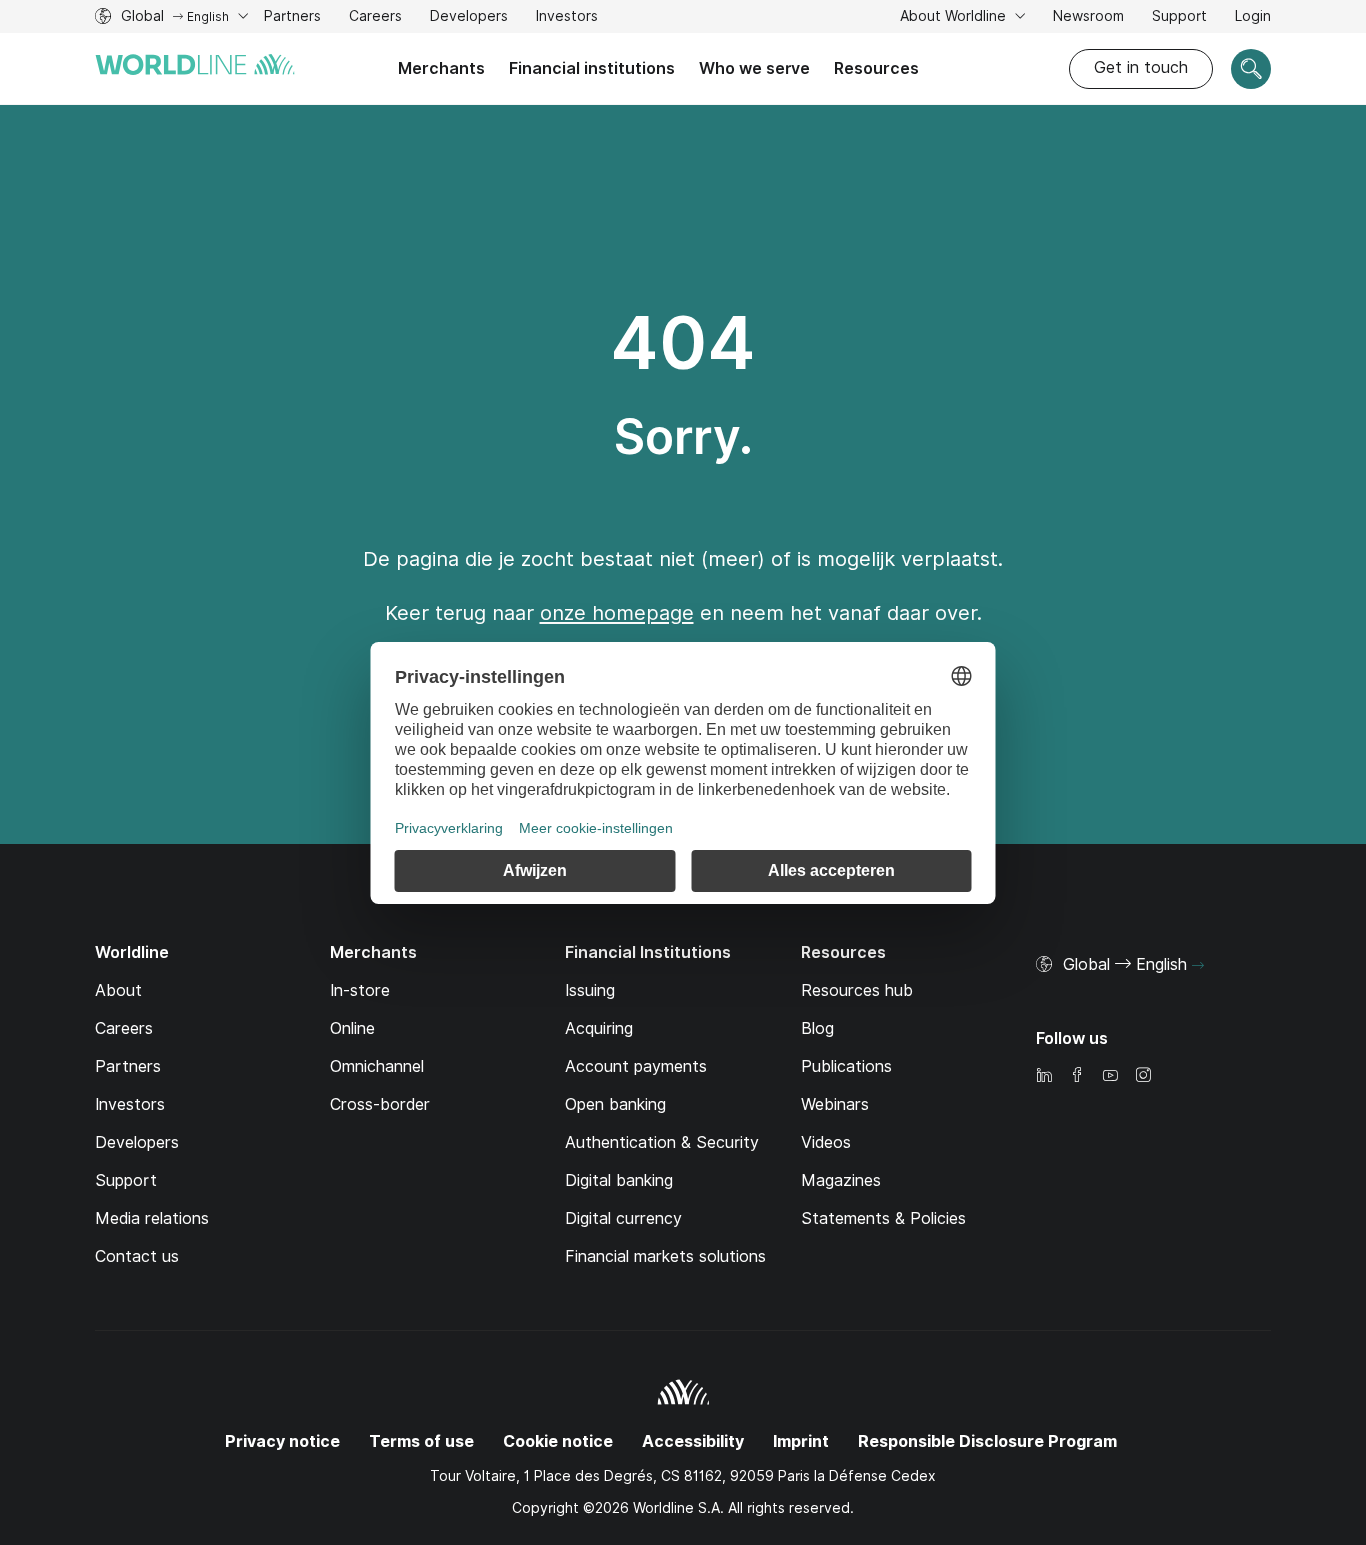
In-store (360, 990)
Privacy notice (282, 1441)
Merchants (441, 68)
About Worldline (955, 16)
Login (1253, 16)
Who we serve (754, 68)
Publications (846, 1066)
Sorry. (683, 436)
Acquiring (599, 1028)
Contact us (137, 1256)
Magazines (841, 1180)
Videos (826, 1142)
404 (683, 343)
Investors (567, 18)
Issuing (590, 990)
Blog (817, 1028)
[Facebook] (1077, 1076)
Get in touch (1141, 67)
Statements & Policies (883, 1218)
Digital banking (619, 1180)
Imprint (801, 1441)
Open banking (615, 1104)
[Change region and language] (1198, 966)
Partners (292, 16)
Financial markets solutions (665, 1256)
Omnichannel (377, 1066)
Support (1179, 18)
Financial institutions (592, 68)
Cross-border (380, 1104)
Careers (375, 18)
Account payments (636, 1066)
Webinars (835, 1104)
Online (352, 1028)
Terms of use (421, 1441)
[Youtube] (1110, 1076)
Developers (469, 18)
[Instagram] (1143, 1076)
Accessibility (693, 1441)
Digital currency (623, 1218)
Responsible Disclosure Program (987, 1441)
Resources (876, 68)
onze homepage (617, 613)
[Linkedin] (1044, 1076)
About (118, 990)
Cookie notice (558, 1441)
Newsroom (1088, 16)
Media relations (152, 1218)
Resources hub (857, 990)
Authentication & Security (662, 1142)
